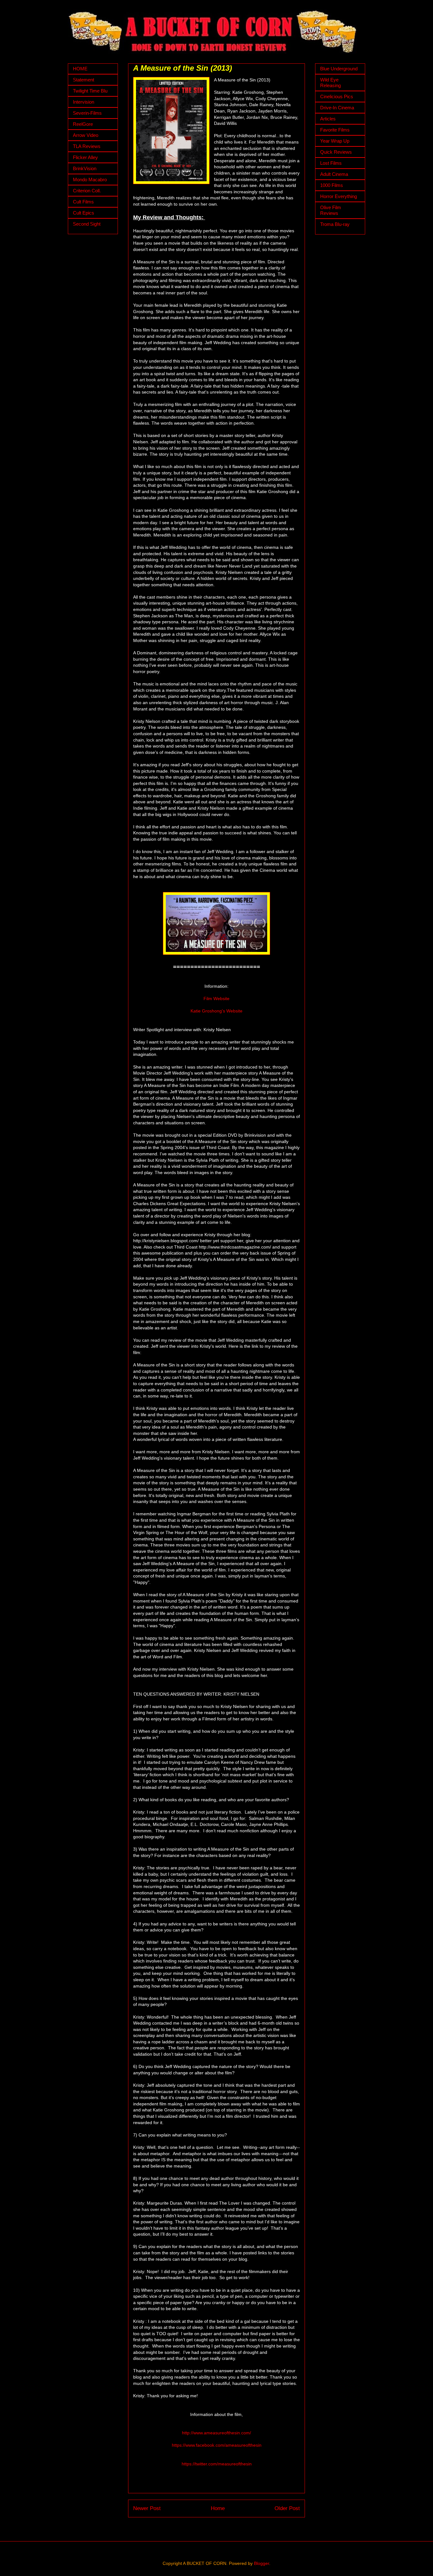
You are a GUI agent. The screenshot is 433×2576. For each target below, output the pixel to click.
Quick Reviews (336, 152)
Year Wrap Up (335, 141)
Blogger (262, 2563)
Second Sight (87, 224)
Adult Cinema (334, 174)
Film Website (217, 999)
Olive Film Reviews (331, 210)
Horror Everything (339, 196)
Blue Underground (339, 69)
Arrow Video (86, 135)
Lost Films (331, 163)
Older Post (287, 2508)
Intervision (84, 102)
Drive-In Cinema (337, 108)
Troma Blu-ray (335, 224)
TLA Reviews (87, 146)
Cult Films (83, 202)
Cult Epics (84, 213)
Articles (328, 119)
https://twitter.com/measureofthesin (217, 2464)
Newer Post (147, 2508)
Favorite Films (335, 130)
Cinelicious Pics (337, 96)
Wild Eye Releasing (330, 83)
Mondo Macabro (90, 180)
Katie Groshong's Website (217, 1011)
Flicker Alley (85, 157)
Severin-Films (87, 113)
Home (218, 2508)
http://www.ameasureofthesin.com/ (217, 2433)
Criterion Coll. (87, 191)
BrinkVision (85, 168)
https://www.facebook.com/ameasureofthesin (217, 2445)
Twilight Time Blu (90, 91)
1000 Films (332, 185)
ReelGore (83, 124)
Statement (84, 80)
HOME (80, 69)
